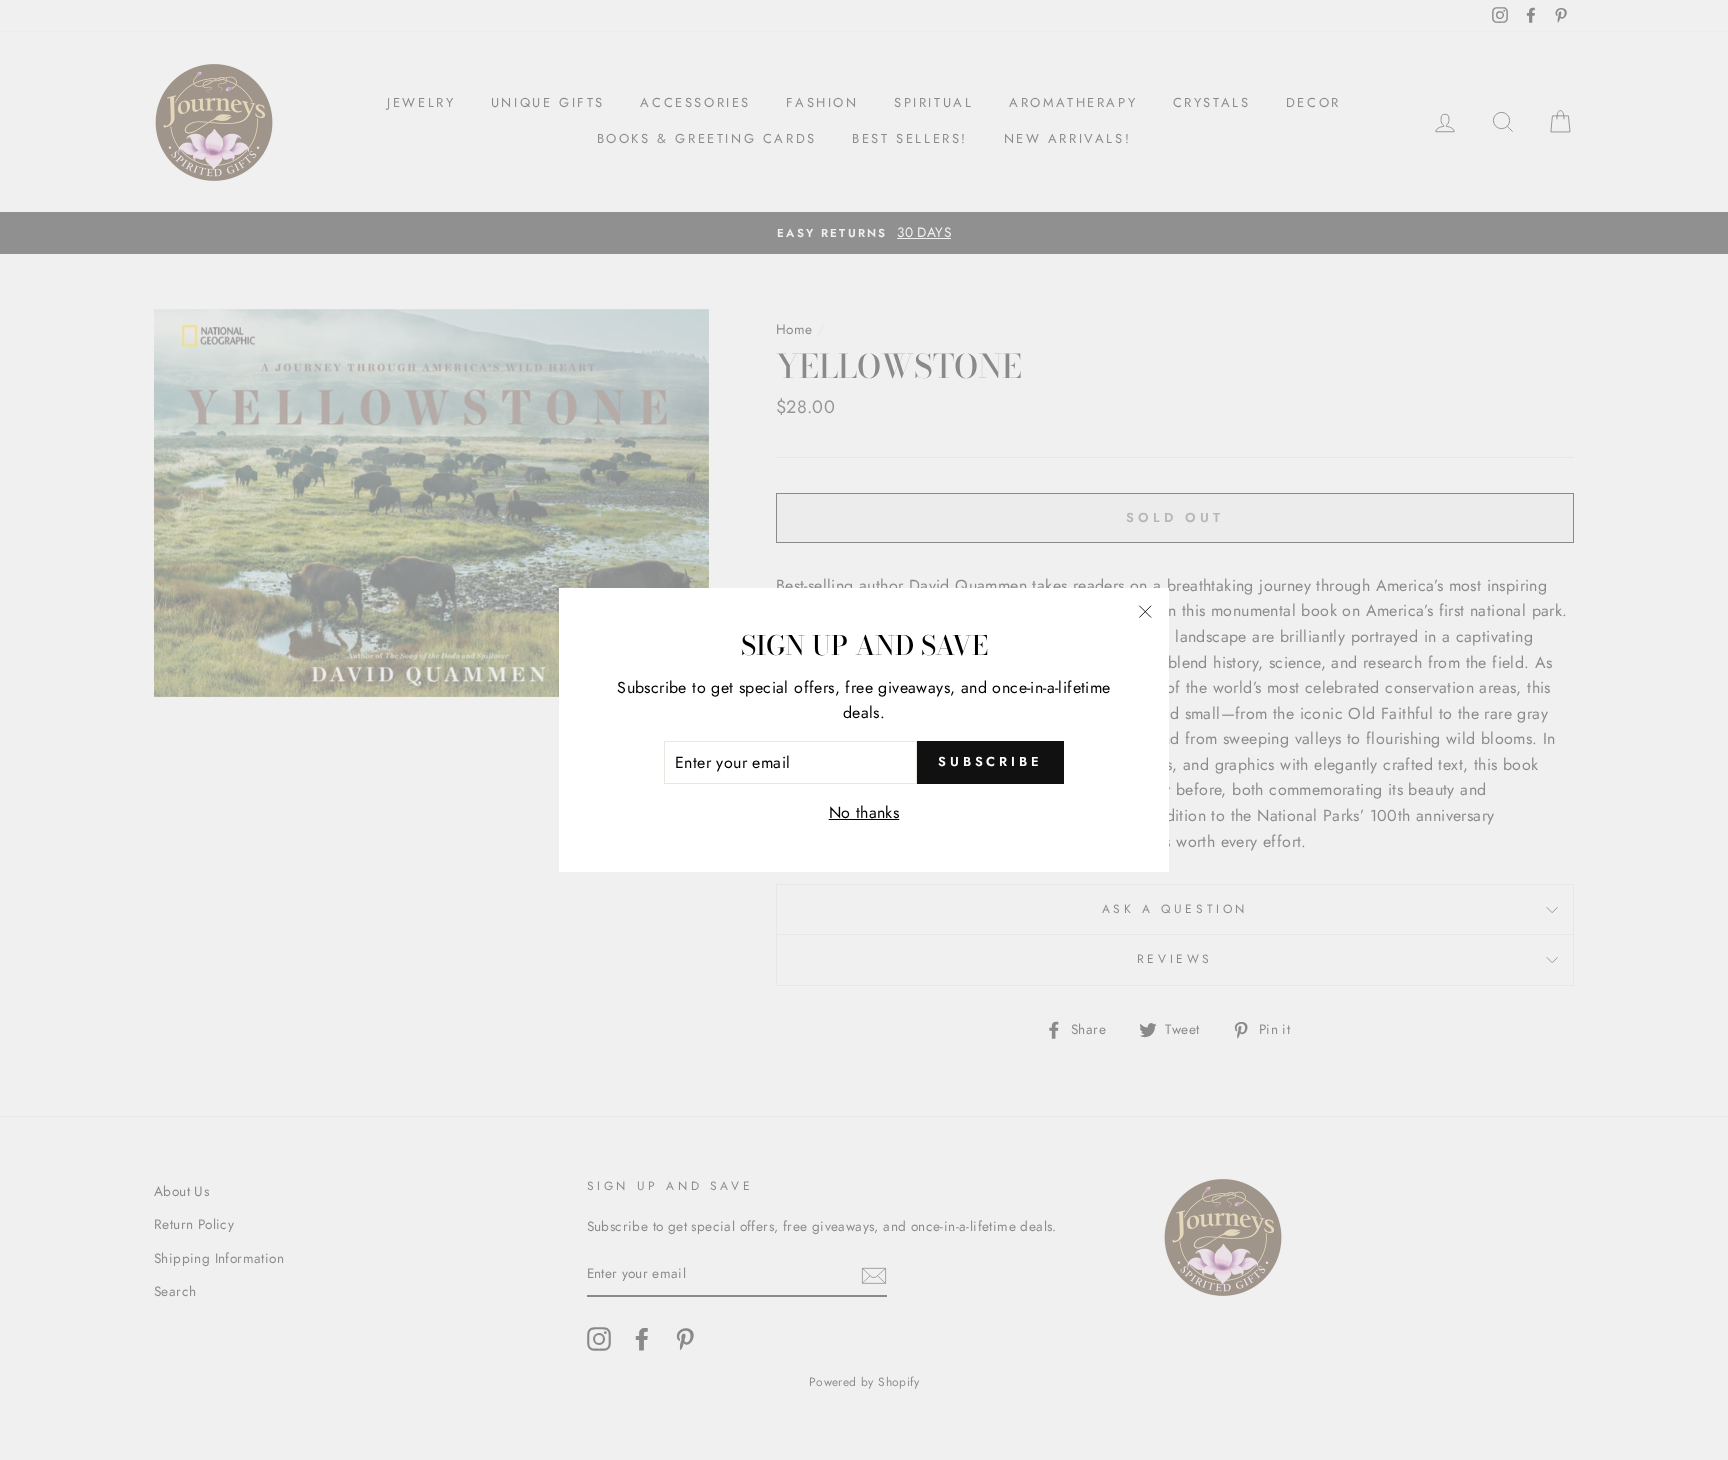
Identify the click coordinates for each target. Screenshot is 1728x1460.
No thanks (864, 812)
